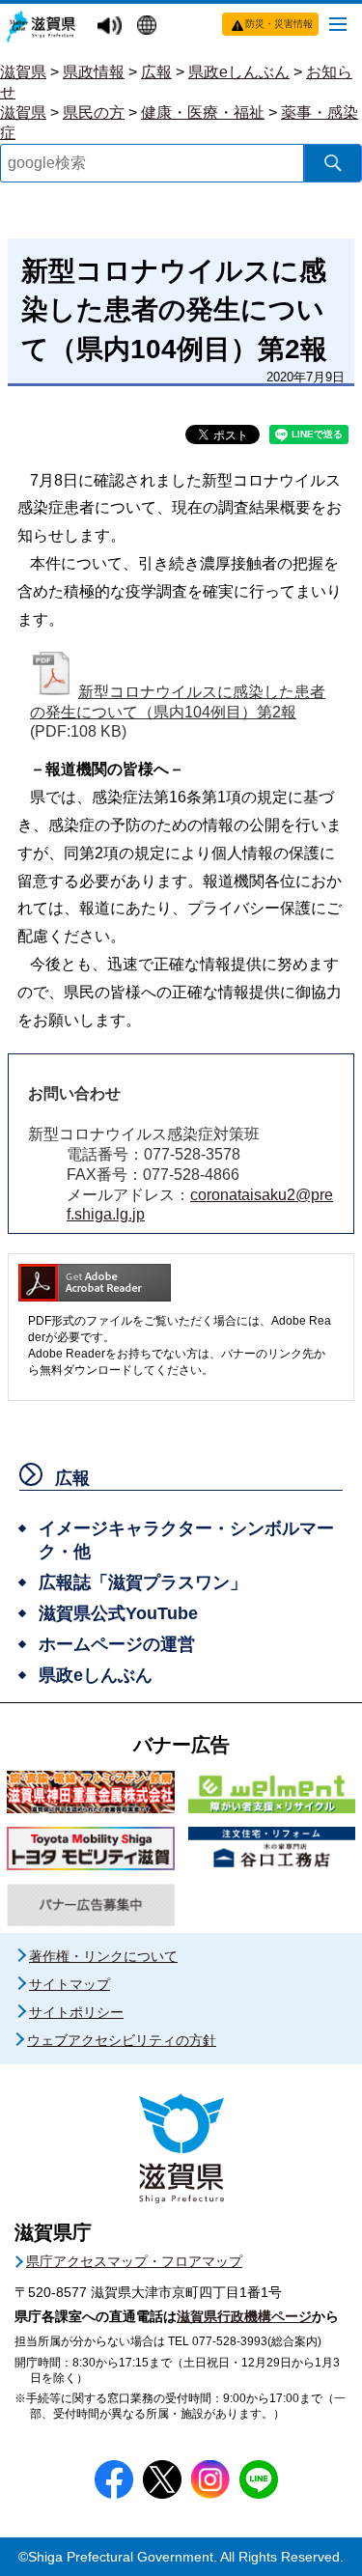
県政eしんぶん (239, 72)
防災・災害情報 (279, 24)
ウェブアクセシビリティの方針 (122, 2040)
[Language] (149, 27)
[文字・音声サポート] (112, 27)
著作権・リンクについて (103, 1956)
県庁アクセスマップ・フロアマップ (134, 2261)
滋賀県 (23, 72)
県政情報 (94, 72)
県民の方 (94, 112)
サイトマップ (70, 1984)
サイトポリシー (76, 2012)
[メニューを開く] (338, 23)
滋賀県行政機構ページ (244, 2316)
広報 (156, 72)
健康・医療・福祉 (203, 112)
